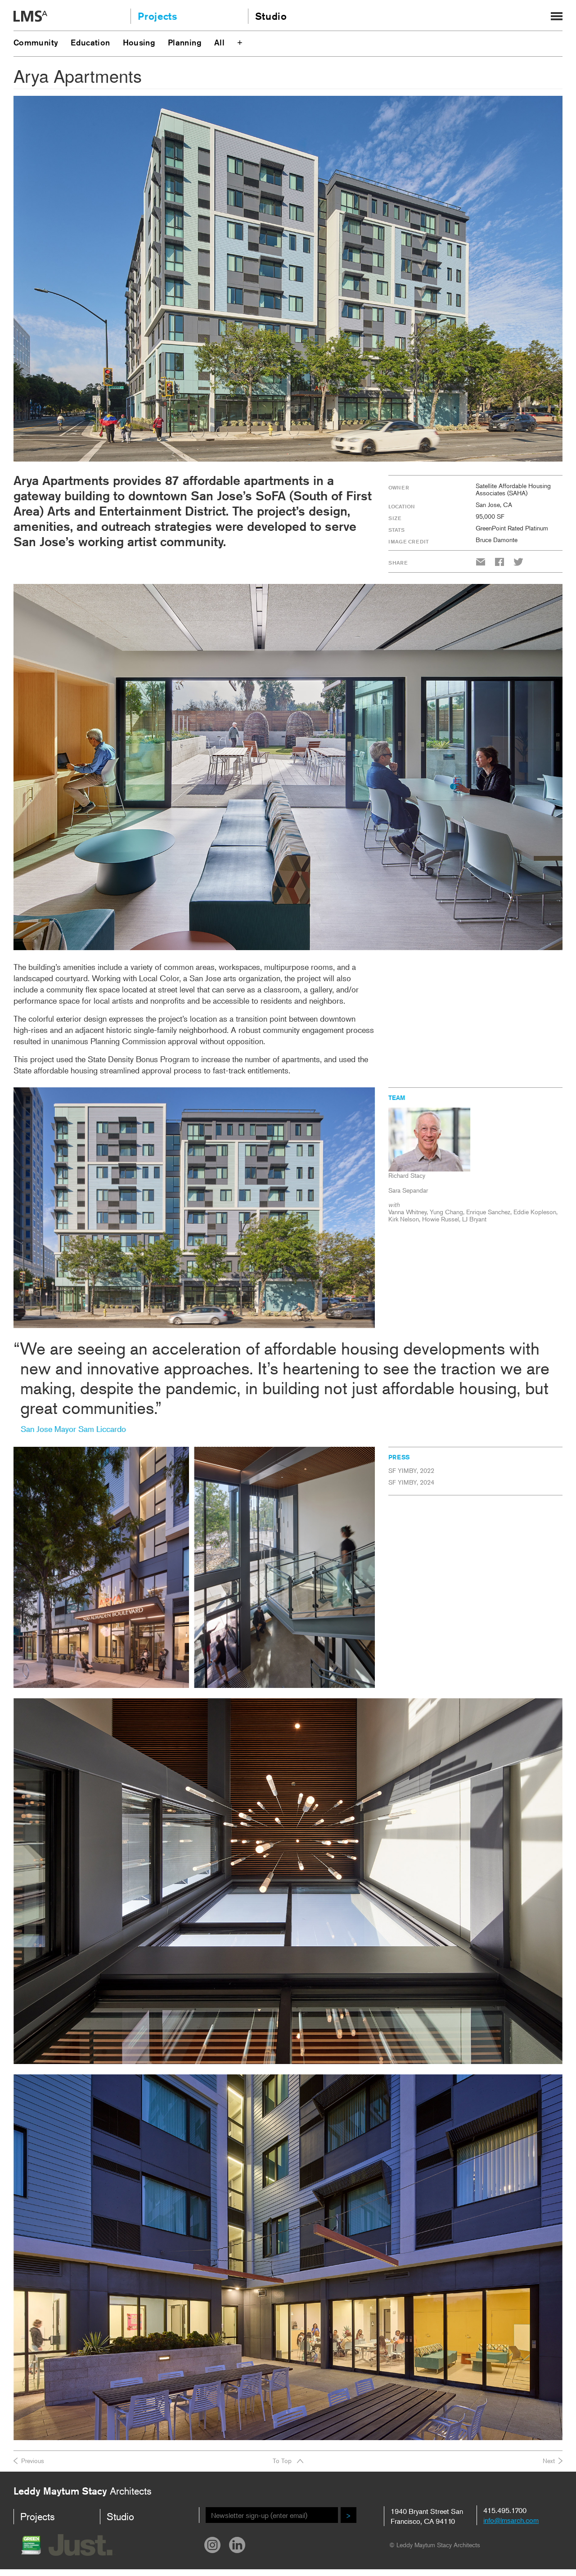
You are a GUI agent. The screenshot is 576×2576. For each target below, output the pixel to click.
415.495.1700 (505, 2510)
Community (36, 42)
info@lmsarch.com (511, 2520)
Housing (139, 42)
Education (90, 42)
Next (549, 2461)
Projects (157, 16)
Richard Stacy (407, 1175)
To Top (282, 2461)
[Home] (30, 17)
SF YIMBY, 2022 (411, 1470)
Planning (185, 42)
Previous (33, 2461)
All (219, 42)
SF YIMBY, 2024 (411, 1482)
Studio (271, 16)
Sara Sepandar (408, 1190)
